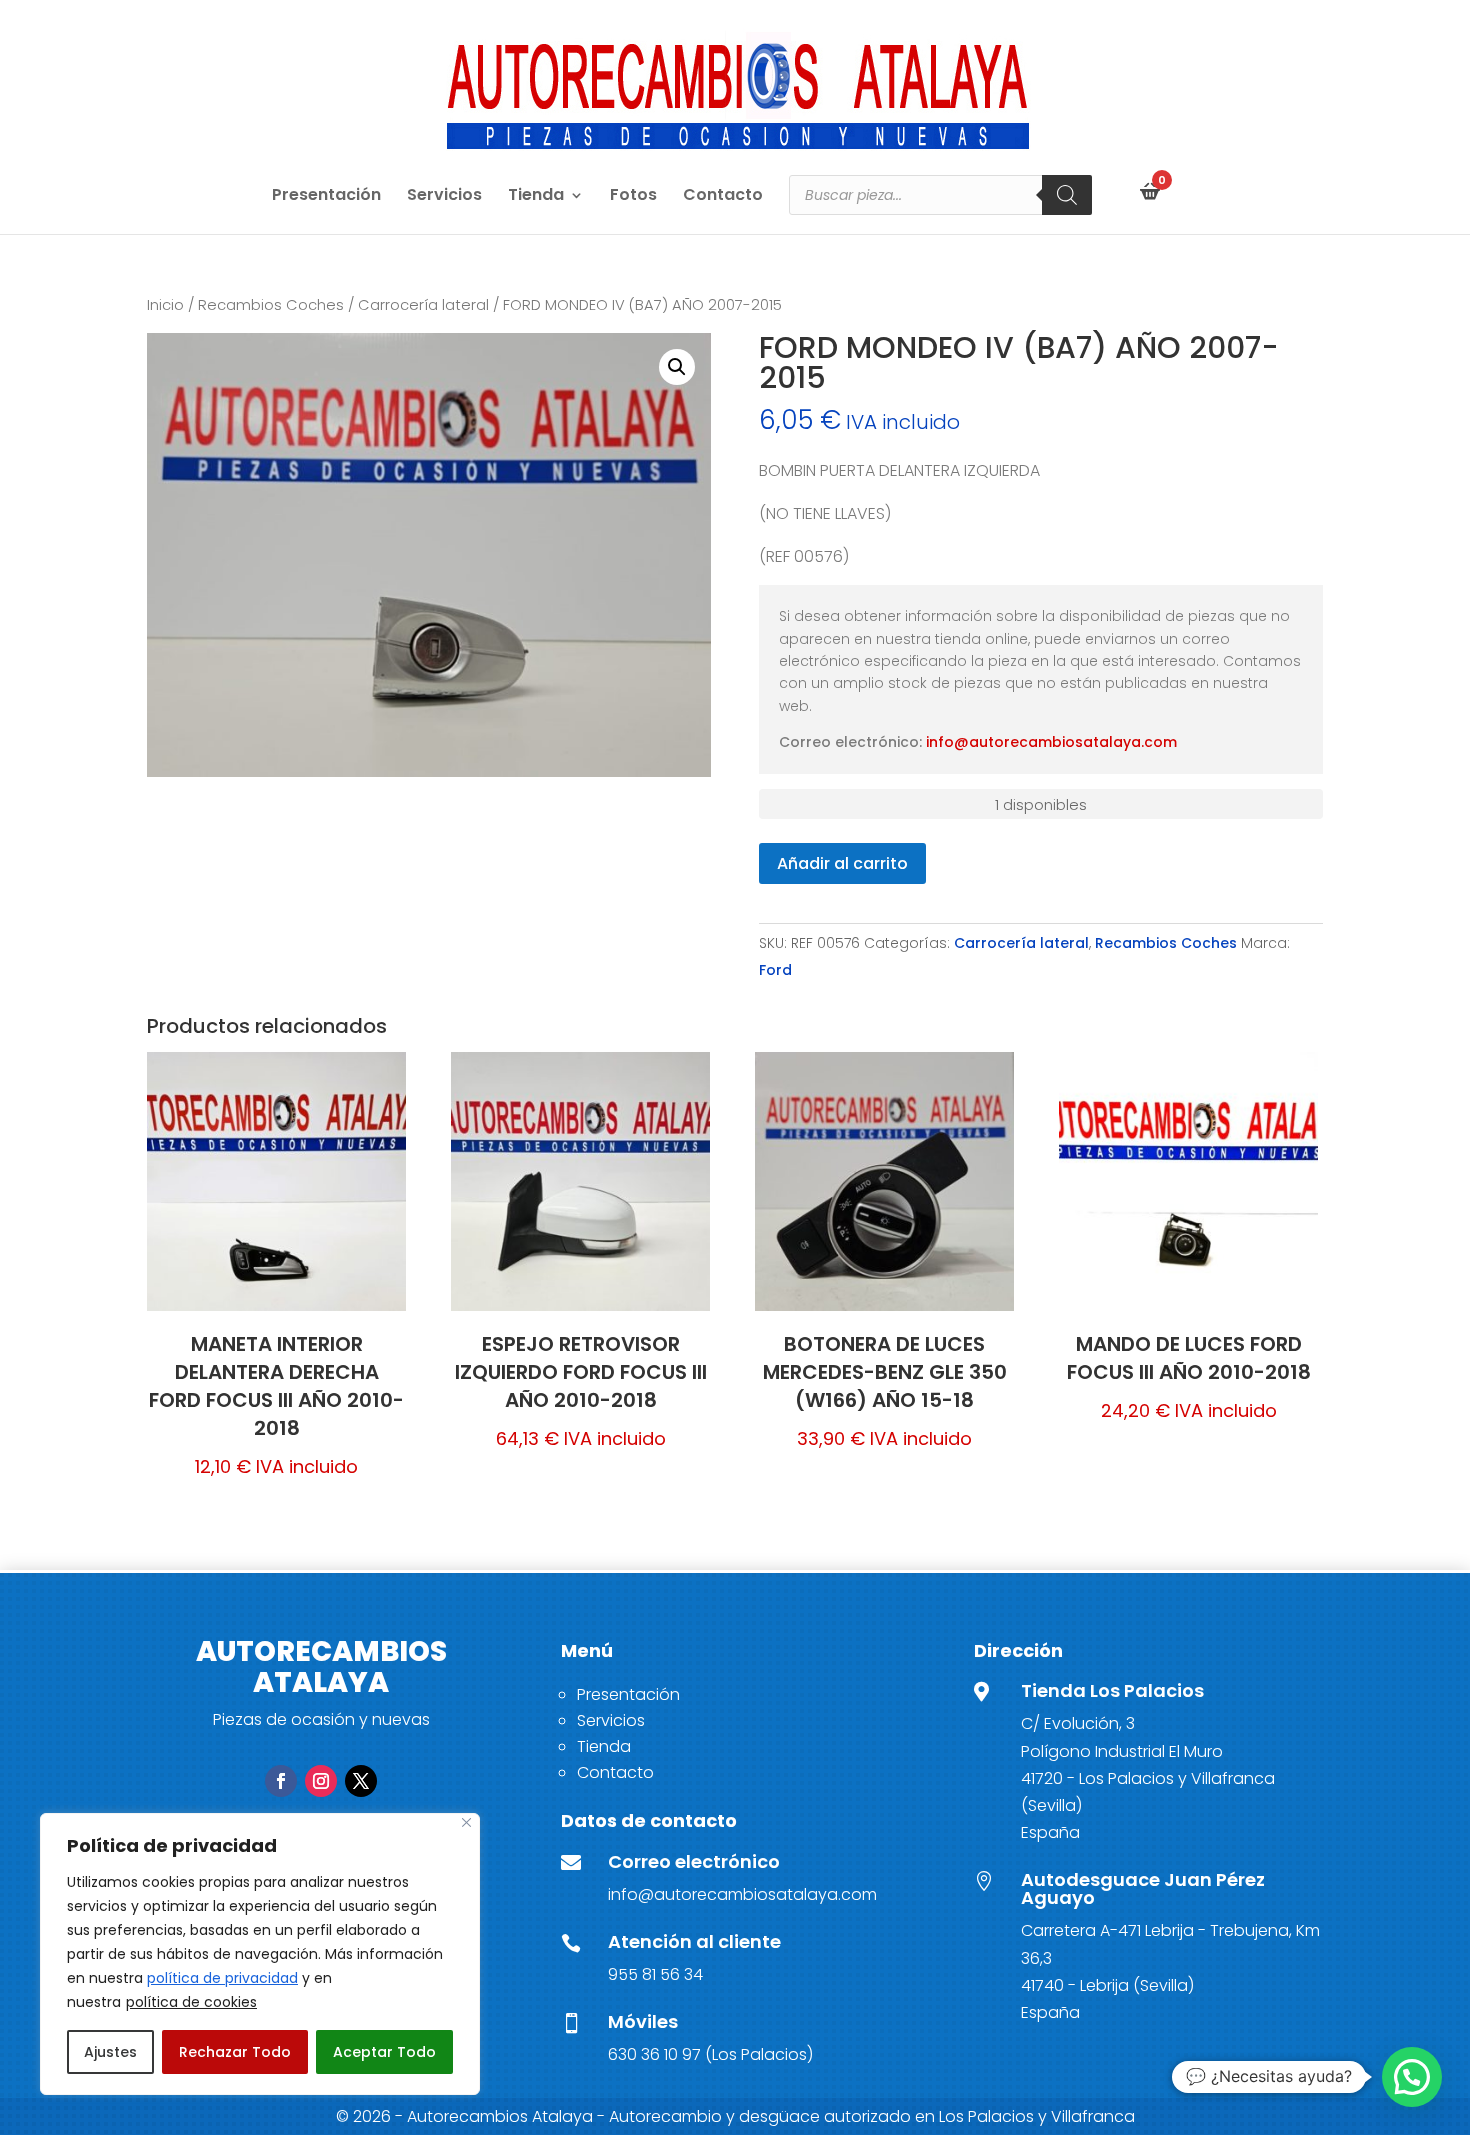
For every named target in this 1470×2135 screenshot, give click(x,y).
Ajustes (110, 2052)
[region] (260, 1954)
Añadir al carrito (842, 863)
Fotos (633, 197)
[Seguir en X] (361, 1781)
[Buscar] (1067, 195)
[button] (677, 367)
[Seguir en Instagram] (321, 1781)
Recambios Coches (271, 305)
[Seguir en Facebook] (281, 1781)
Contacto (723, 197)
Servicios (444, 197)
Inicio (165, 305)
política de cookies (191, 2002)
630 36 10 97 (654, 2054)
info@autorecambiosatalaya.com (1051, 742)
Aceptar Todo (384, 2052)
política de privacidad (222, 1978)
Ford (775, 970)
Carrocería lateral (423, 305)
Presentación (326, 197)
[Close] (466, 1822)
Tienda (536, 197)
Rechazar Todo (235, 2052)
